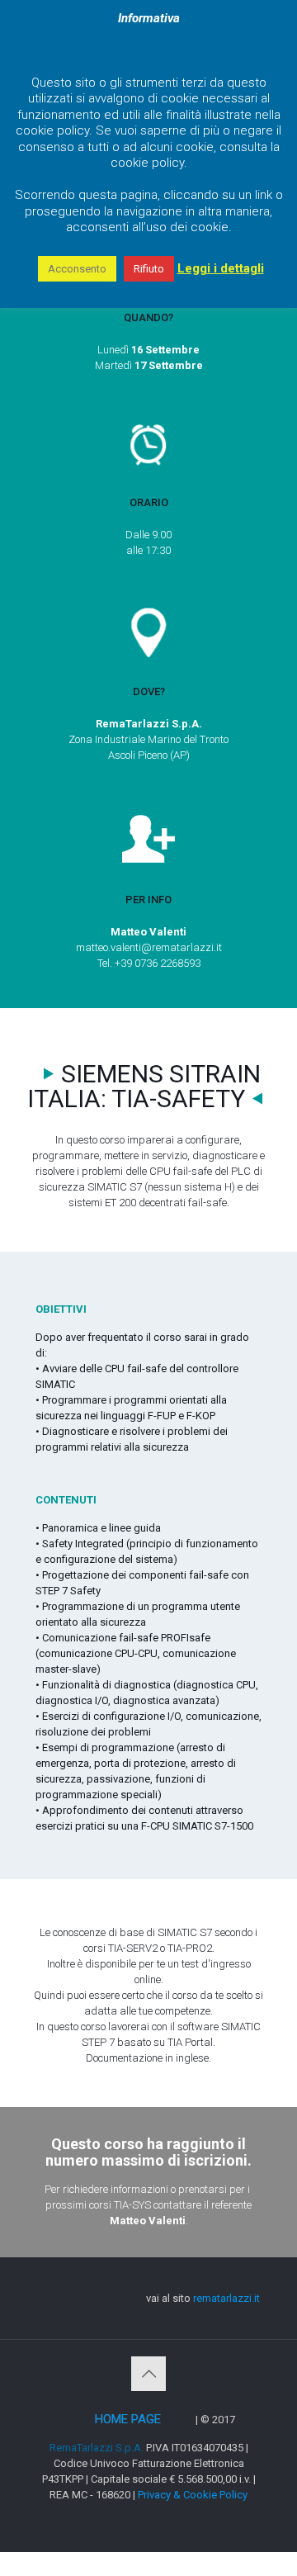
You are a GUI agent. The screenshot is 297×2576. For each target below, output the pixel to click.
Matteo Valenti (148, 2221)
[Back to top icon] (148, 2374)
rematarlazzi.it (226, 2298)
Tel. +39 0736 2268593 (149, 963)
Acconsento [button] (77, 269)
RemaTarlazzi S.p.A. (97, 2448)
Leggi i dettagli (221, 268)
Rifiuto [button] (149, 269)
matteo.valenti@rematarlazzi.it (149, 947)
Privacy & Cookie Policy (193, 2495)
